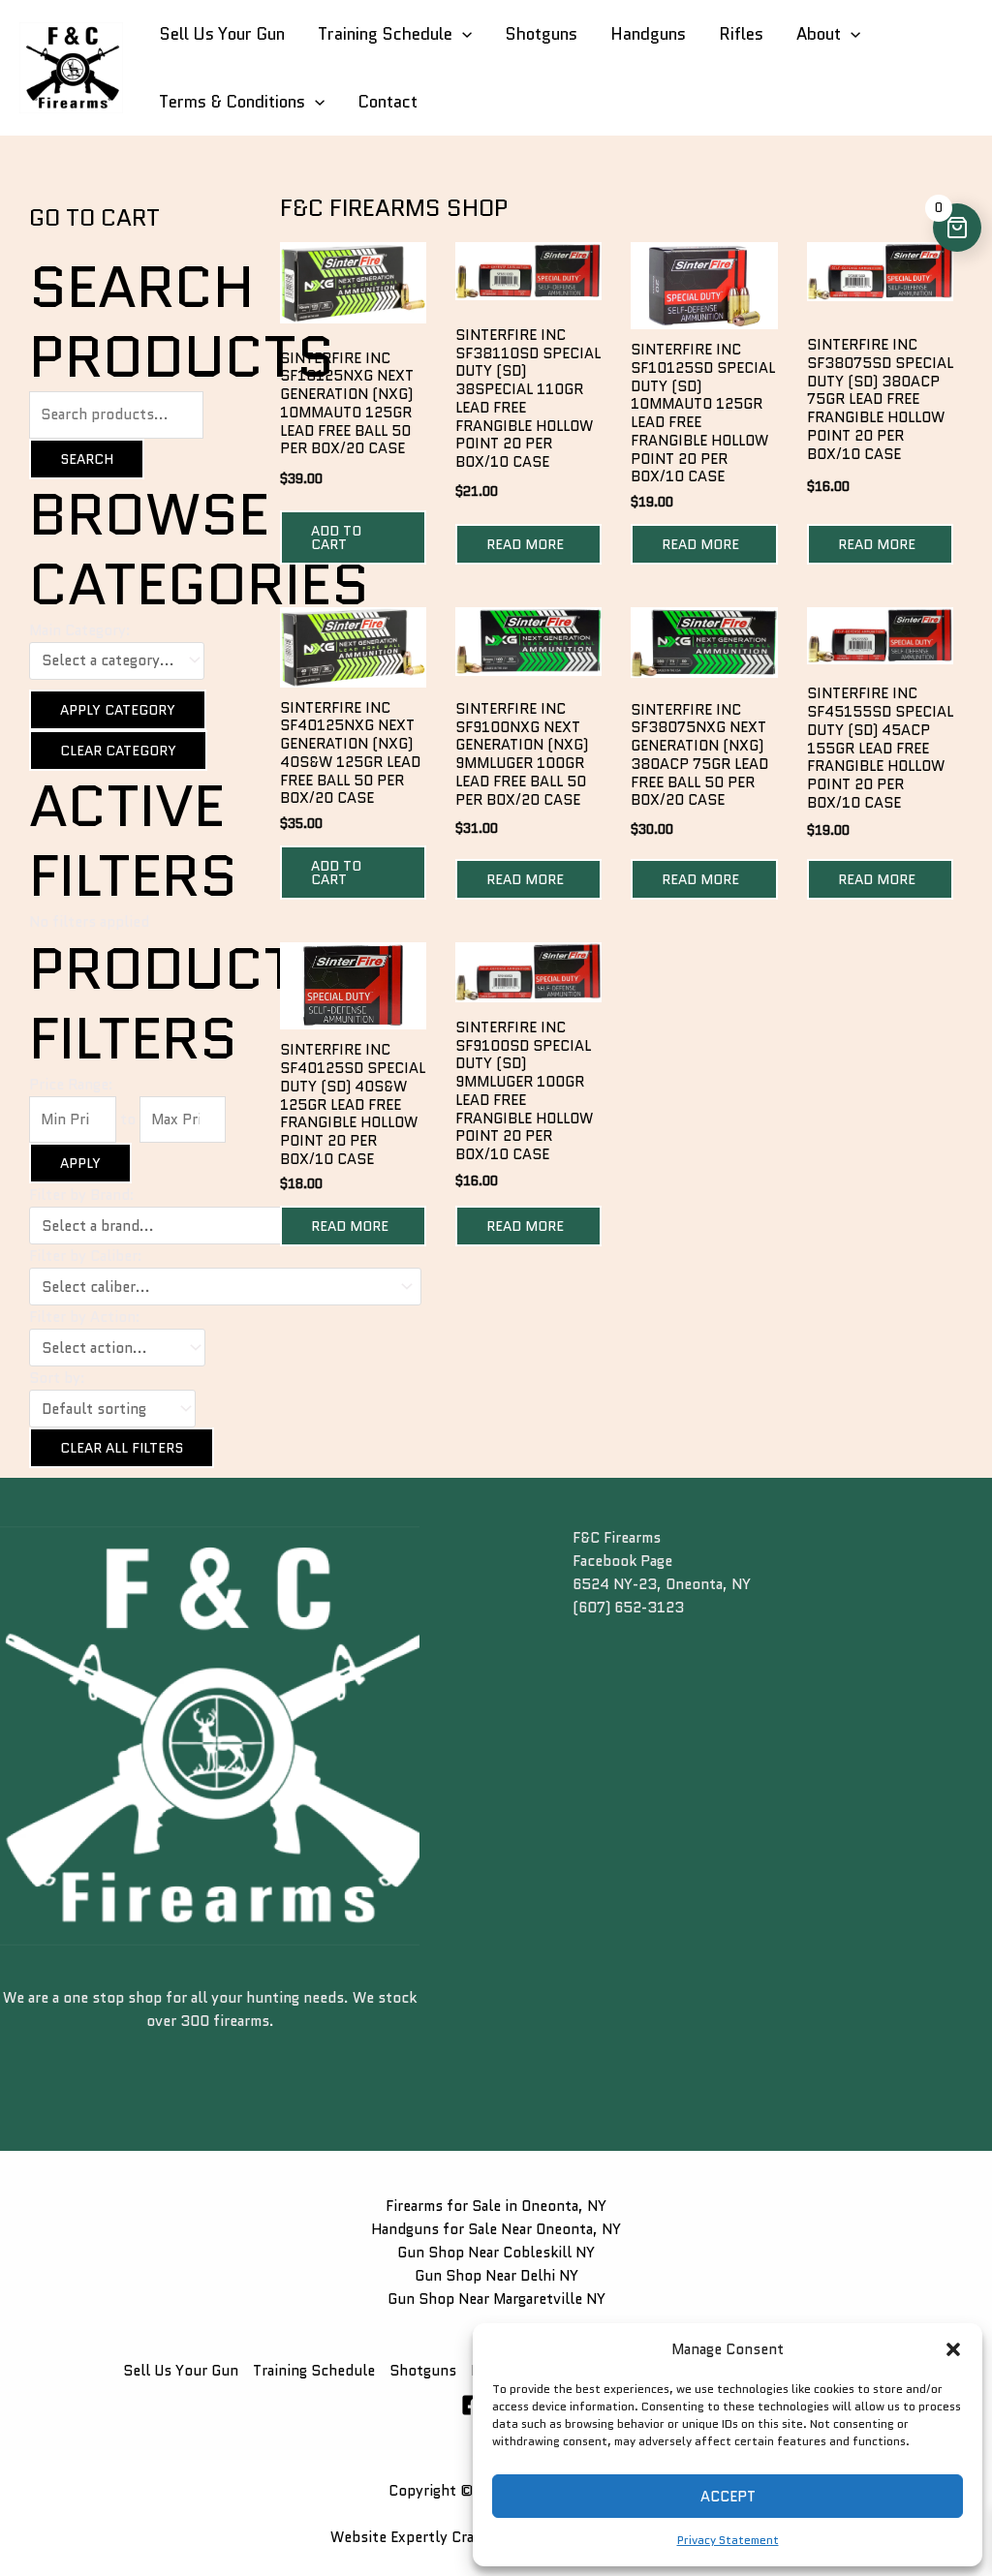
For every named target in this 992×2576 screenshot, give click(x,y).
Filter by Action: (85, 1317)
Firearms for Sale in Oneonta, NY (496, 2206)
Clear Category (118, 751)
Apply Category (118, 710)
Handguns (648, 34)
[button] (953, 2349)
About (819, 34)
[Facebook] (472, 2405)
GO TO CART (94, 217)
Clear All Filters (122, 1448)
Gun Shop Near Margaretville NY (496, 2299)
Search (87, 459)
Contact (387, 102)
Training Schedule (385, 34)
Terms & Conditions (232, 102)
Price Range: (71, 1085)
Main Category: (80, 630)
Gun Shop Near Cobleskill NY (496, 2253)
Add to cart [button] (336, 537)
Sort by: (57, 1378)
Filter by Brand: (82, 1195)
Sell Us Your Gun (222, 34)
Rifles (741, 34)
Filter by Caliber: (86, 1256)
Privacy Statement (728, 2540)
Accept (728, 2497)
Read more (525, 544)
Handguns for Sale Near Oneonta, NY (496, 2229)
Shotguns (541, 34)
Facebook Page (622, 1561)
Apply (80, 1163)
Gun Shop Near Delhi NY (496, 2276)
